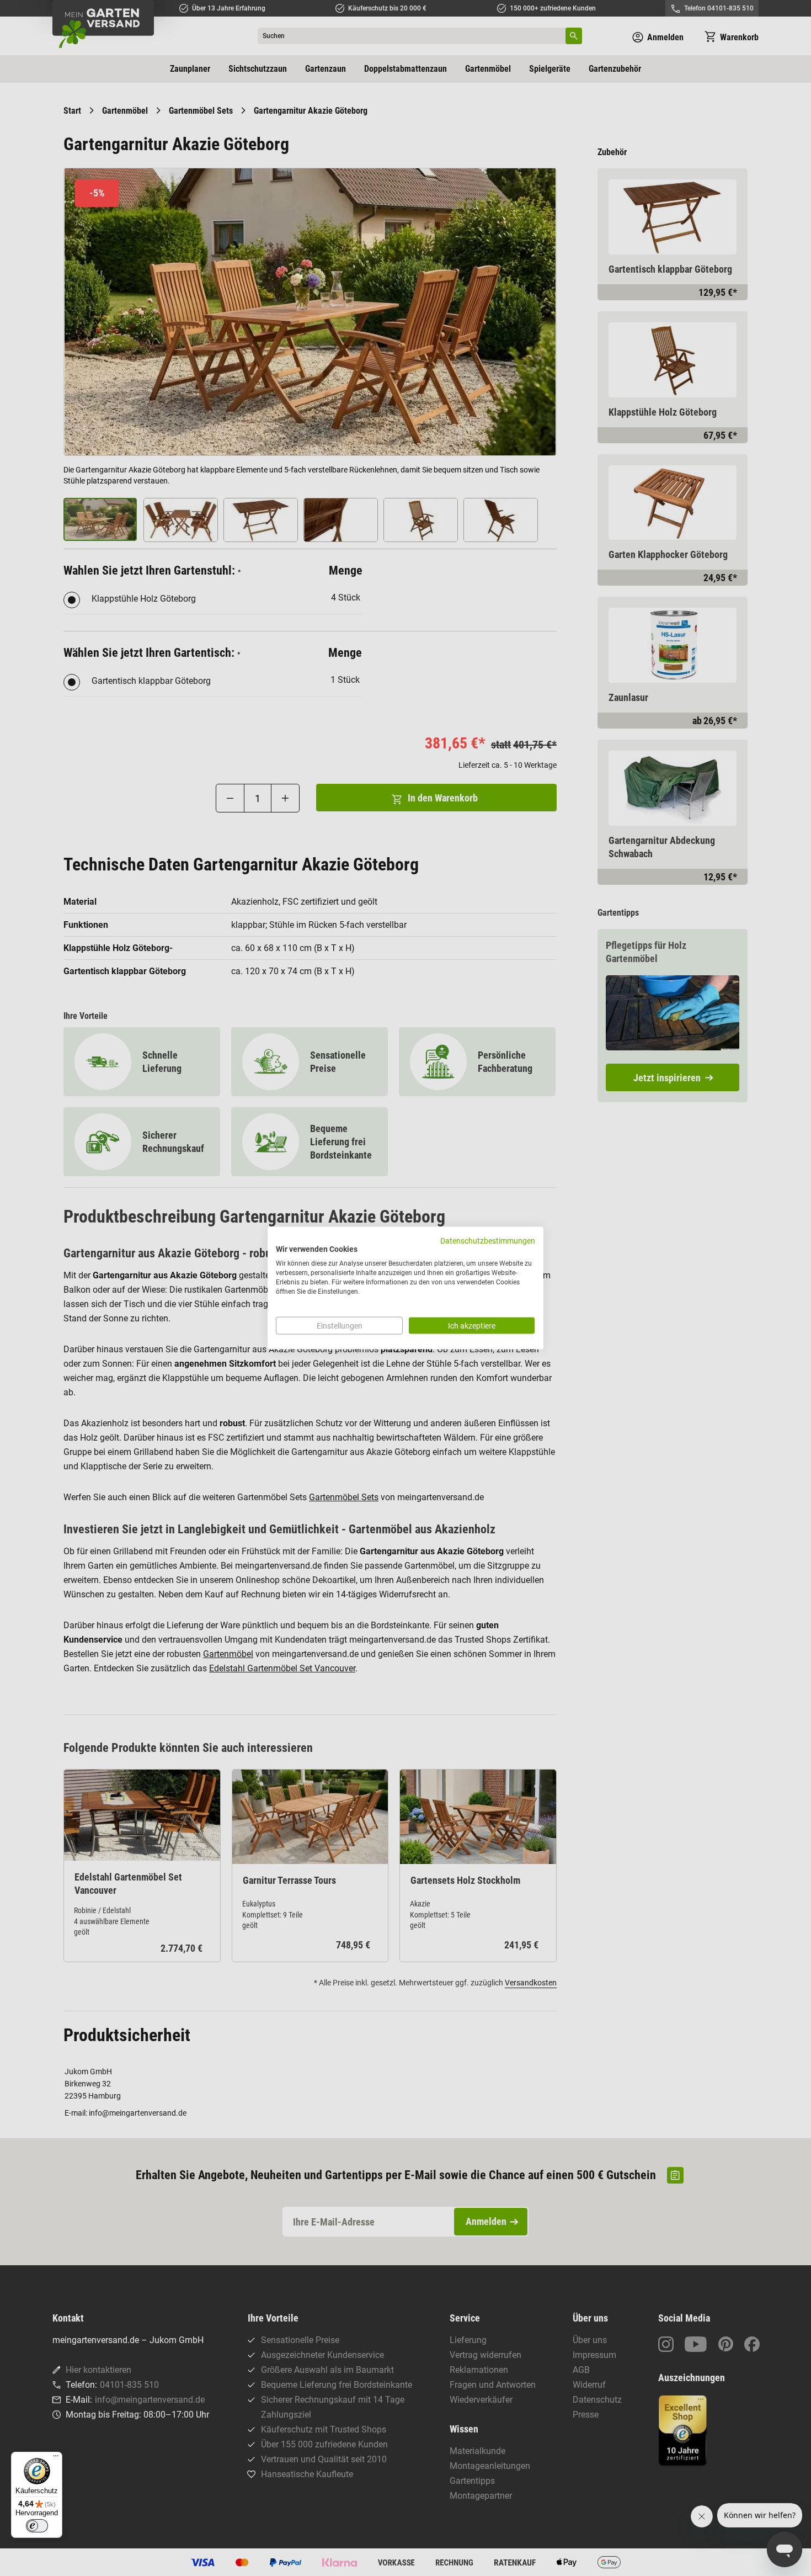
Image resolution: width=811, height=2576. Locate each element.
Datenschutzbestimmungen (488, 1240)
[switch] (37, 2526)
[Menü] (56, 2458)
